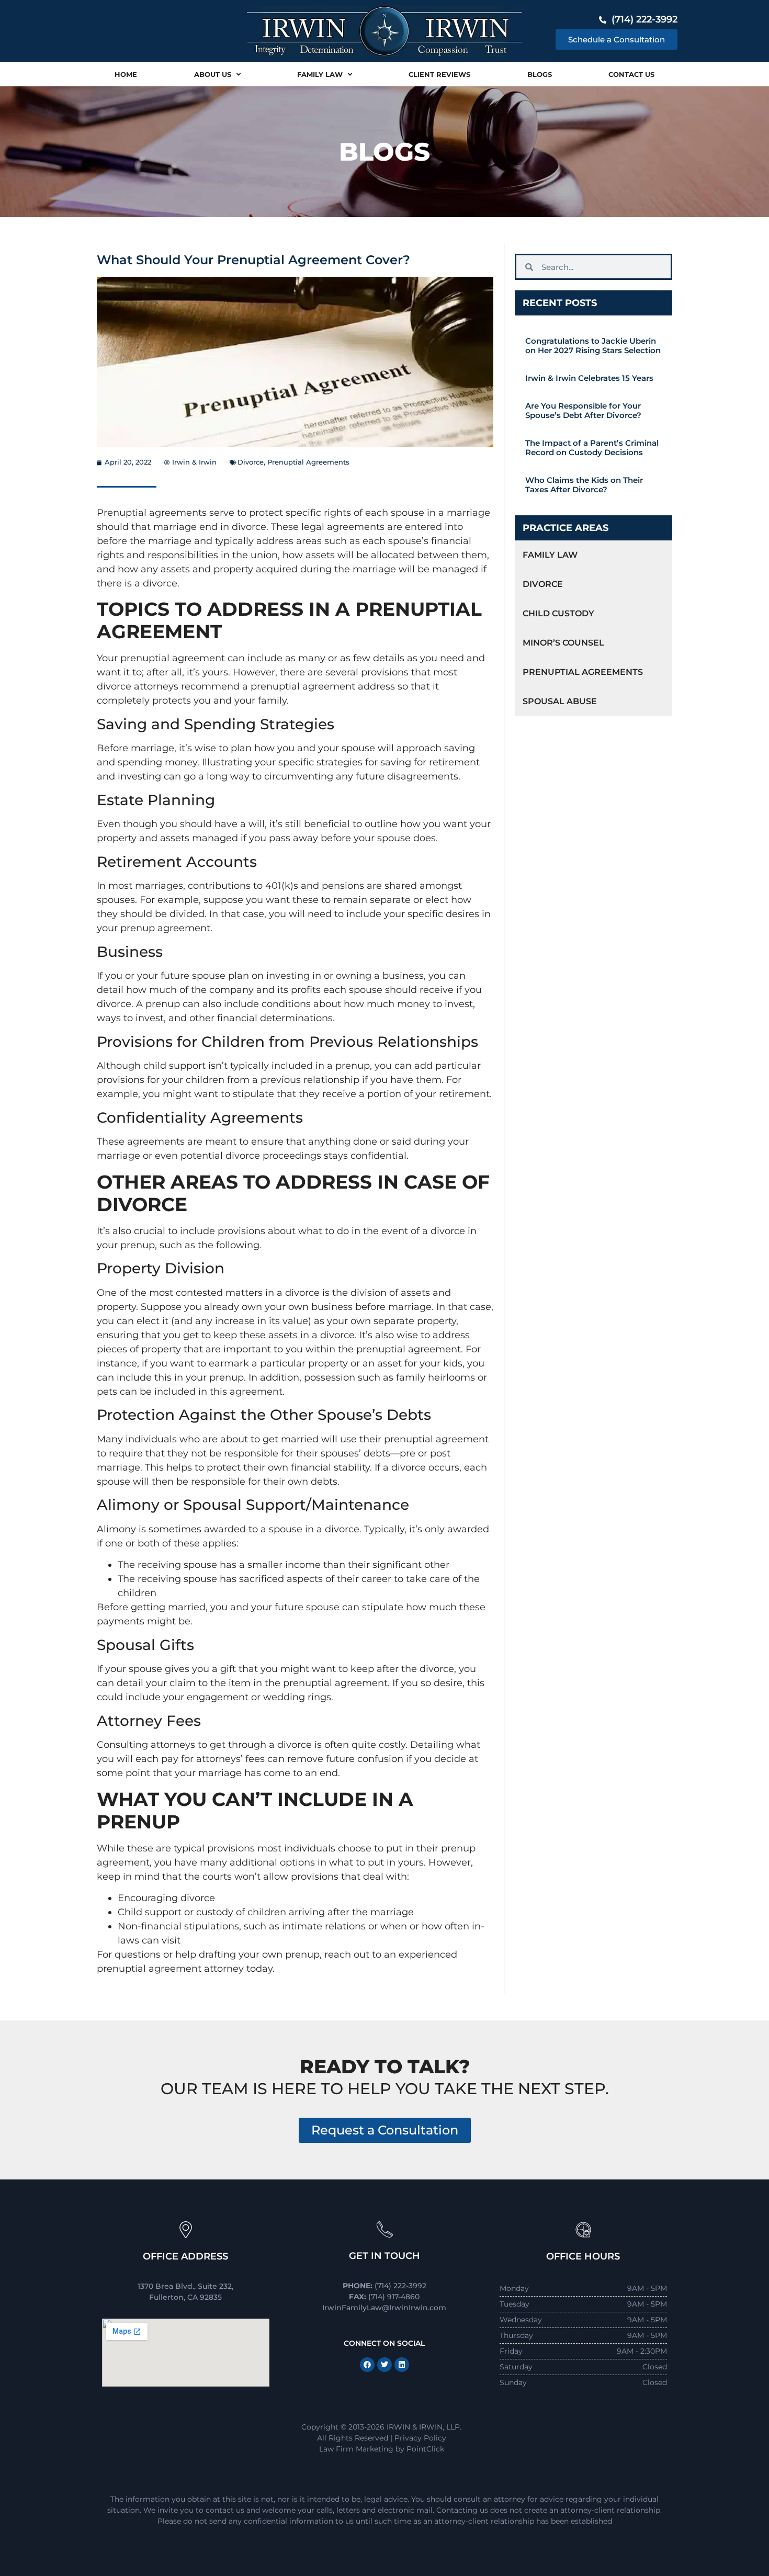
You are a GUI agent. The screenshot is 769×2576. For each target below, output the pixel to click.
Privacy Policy (420, 2438)
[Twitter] (384, 2365)
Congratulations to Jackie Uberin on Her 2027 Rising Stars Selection (593, 346)
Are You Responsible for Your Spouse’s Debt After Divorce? (583, 410)
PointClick (425, 2449)
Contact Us (631, 74)
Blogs (540, 74)
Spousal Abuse (560, 701)
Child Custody (558, 613)
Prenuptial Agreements (308, 462)
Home (126, 74)
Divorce (251, 462)
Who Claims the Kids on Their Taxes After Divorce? (584, 485)
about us (213, 74)
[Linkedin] (402, 2365)
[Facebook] (367, 2365)
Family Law (320, 74)
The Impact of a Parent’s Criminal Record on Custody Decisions (592, 448)
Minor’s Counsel (563, 643)
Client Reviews (439, 74)
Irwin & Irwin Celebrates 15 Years (589, 378)
